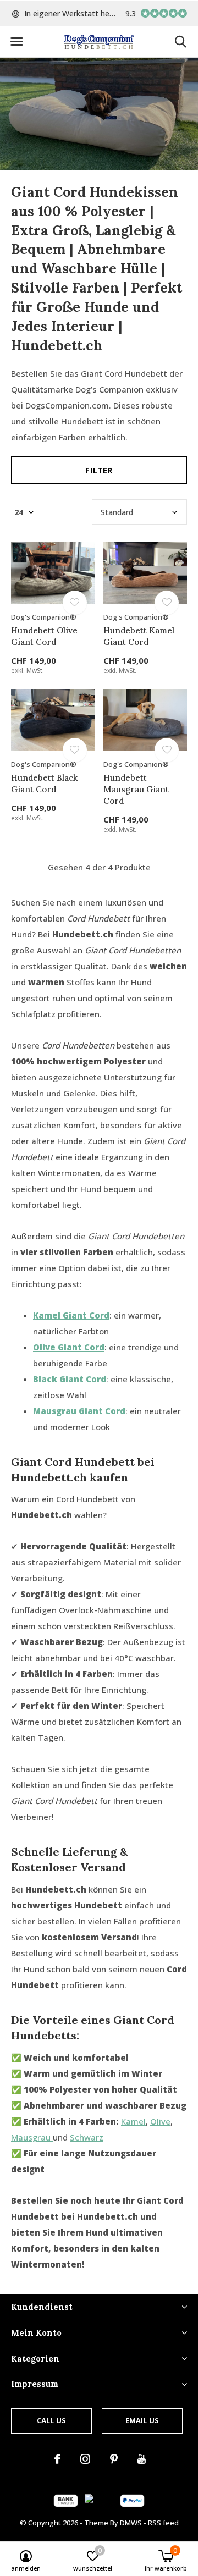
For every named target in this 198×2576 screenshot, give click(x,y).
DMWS (131, 2523)
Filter (99, 470)
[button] (16, 42)
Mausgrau (32, 2137)
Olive (160, 2121)
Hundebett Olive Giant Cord (44, 636)
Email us (142, 2420)
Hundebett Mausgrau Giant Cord (136, 789)
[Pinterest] (114, 2459)
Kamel (133, 2121)
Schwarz (87, 2137)
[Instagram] (85, 2459)
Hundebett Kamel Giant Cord (139, 636)
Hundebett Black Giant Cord (44, 784)
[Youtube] (142, 2459)
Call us (51, 2420)
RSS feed (163, 2523)
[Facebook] (57, 2459)
